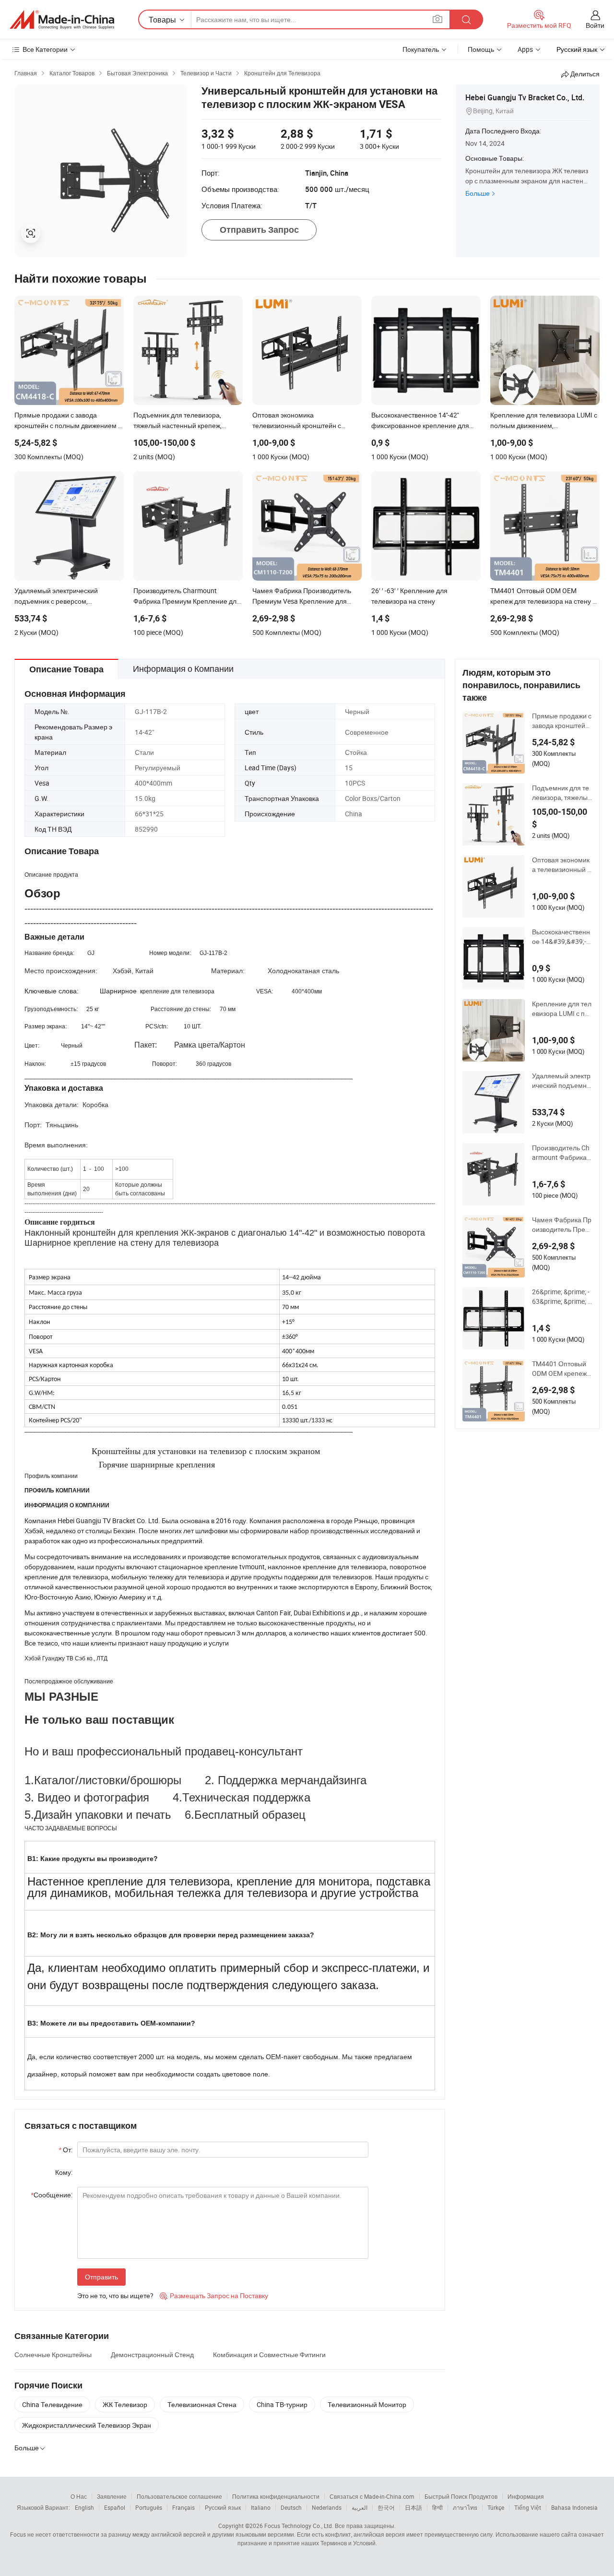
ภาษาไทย (465, 2507)
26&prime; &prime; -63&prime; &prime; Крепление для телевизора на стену (562, 1297)
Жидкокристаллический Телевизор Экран (87, 2425)
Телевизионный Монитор (367, 2404)
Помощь (481, 49)
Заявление (112, 2496)
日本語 (413, 2507)
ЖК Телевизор (125, 2404)
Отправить (101, 2277)
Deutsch (291, 2507)
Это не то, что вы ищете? (115, 2296)
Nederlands (327, 2507)
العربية (360, 2507)
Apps (525, 49)
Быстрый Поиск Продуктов (461, 2496)
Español (115, 2507)
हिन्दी (437, 2507)
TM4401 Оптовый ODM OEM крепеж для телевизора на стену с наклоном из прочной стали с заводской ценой (562, 1369)
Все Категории (45, 49)
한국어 (386, 2507)
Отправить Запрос (259, 230)
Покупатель (421, 49)
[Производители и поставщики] (62, 20)
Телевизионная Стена (202, 2404)
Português (149, 2507)
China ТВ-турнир (282, 2404)
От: (65, 2150)
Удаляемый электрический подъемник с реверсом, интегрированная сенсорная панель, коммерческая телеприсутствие (562, 1081)
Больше (478, 193)
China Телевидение (52, 2404)
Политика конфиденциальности (276, 2496)
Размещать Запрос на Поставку (214, 2296)
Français (183, 2507)
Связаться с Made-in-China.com (372, 2496)
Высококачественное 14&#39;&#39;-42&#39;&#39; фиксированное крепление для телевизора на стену (561, 937)
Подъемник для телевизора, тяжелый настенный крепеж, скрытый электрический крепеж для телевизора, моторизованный (562, 793)
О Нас (79, 2496)
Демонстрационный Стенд (152, 2355)
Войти (595, 25)
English (84, 2507)
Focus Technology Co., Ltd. (299, 2526)
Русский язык (223, 2507)
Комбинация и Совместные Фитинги (269, 2355)
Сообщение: (52, 2195)
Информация (526, 2496)
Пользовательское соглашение (179, 2496)
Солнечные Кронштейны (53, 2355)
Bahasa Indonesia (574, 2507)
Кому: (64, 2172)
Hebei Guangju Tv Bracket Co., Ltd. (525, 97)
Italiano (261, 2507)
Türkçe (496, 2507)
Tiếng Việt (528, 2507)
